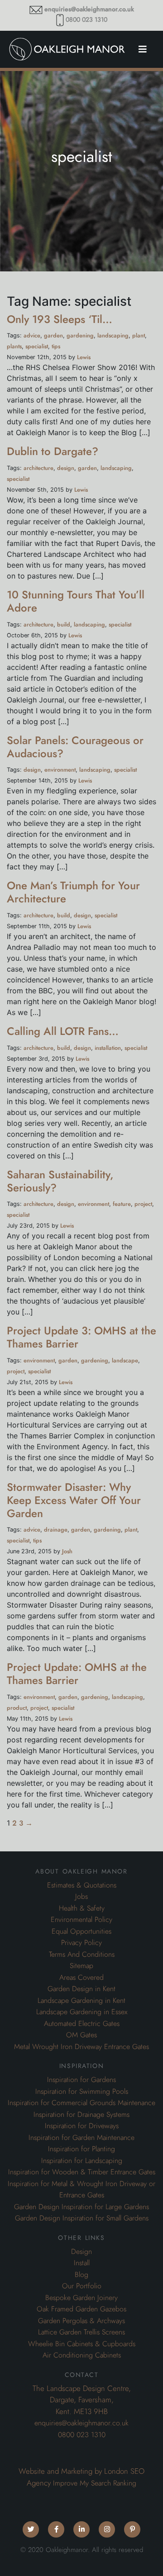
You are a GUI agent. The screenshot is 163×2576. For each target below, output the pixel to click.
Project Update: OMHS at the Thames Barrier (77, 1674)
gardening (80, 335)
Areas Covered (81, 1978)
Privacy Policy (81, 1943)
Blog (81, 2275)
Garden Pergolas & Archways (81, 2321)
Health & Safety (82, 1908)
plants (14, 346)
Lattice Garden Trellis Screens (81, 2332)
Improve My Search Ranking (95, 2483)
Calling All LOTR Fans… (63, 1031)
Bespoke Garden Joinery (81, 2298)
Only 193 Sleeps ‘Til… (60, 319)
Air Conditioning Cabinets (82, 2355)
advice (32, 335)
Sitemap (81, 1966)
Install (82, 2263)
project (143, 1204)
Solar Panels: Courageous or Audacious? (75, 747)
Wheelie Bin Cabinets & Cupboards (82, 2344)
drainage (56, 1530)
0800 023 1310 (86, 20)
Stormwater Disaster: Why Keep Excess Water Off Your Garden (74, 1500)
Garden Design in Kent (81, 1989)
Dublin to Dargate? (53, 451)
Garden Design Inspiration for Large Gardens (81, 2207)
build (64, 624)
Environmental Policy (81, 1920)
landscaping (113, 335)
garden (53, 335)
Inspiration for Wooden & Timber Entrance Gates (82, 2172)
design (66, 468)
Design (81, 2252)
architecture (38, 468)
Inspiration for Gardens (81, 2080)
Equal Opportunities (81, 1931)
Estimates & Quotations (82, 1885)
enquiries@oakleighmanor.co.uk (89, 9)
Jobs (81, 1897)
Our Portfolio (82, 2286)
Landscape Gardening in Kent (81, 2001)
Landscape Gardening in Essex (82, 2012)
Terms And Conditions (82, 1955)
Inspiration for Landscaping (82, 2161)
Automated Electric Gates (82, 2024)
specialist (37, 346)
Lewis (84, 357)
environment (60, 770)
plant (139, 335)
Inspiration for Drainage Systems (81, 2115)
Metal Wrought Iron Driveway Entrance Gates (81, 2047)
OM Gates (81, 2035)
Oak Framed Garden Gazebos (81, 2309)
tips (56, 346)
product (17, 1708)
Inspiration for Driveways (82, 2126)
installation (108, 1048)
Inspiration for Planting (81, 2149)
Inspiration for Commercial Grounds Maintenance (81, 2103)
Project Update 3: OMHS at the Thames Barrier (81, 1337)
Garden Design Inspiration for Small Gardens (82, 2218)
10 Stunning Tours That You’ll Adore (76, 601)
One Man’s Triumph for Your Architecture (73, 892)
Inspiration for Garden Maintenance (81, 2138)
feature (122, 1204)
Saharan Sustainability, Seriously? (60, 1181)
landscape (125, 1360)
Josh (67, 1551)
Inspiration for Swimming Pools (82, 2092)
